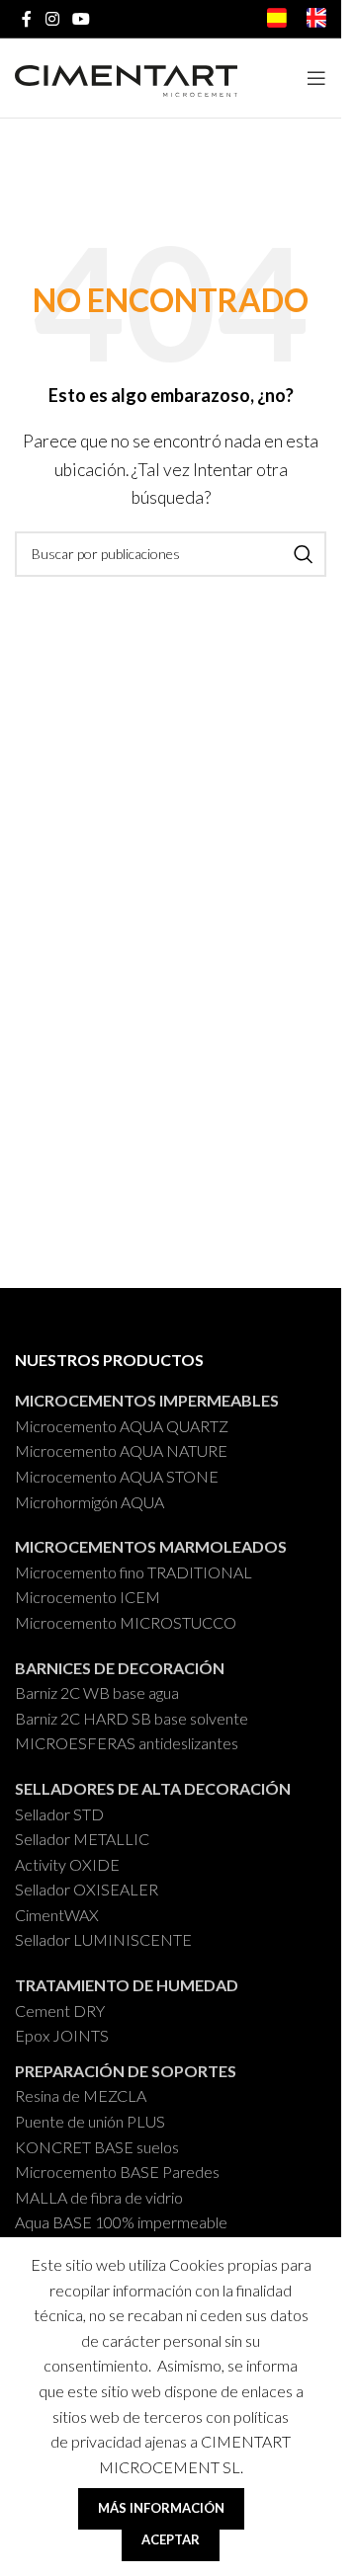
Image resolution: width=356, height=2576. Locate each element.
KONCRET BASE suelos (97, 2147)
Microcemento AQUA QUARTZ (122, 1426)
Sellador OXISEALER (87, 1889)
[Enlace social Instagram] (52, 19)
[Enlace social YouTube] (81, 19)
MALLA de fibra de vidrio (99, 2197)
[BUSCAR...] (304, 554)
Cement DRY (60, 2011)
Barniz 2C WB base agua (97, 1692)
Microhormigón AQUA (89, 1502)
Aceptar (171, 2539)
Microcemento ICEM (88, 1597)
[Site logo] (126, 77)
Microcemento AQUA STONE (117, 1476)
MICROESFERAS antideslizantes (127, 1743)
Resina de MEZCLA (81, 2095)
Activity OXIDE (67, 1864)
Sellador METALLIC (82, 1839)
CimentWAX (57, 1915)
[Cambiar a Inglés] (316, 21)
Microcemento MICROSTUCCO (126, 1622)
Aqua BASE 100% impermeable (121, 2222)
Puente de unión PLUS (90, 2121)
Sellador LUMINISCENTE (103, 1939)
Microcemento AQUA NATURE (121, 1450)
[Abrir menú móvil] (316, 78)
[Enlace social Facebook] (27, 19)
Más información (161, 2508)
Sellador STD (59, 1814)
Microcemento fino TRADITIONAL (133, 1572)
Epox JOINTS (62, 2035)
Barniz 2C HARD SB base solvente (132, 1718)
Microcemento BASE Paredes (117, 2172)
